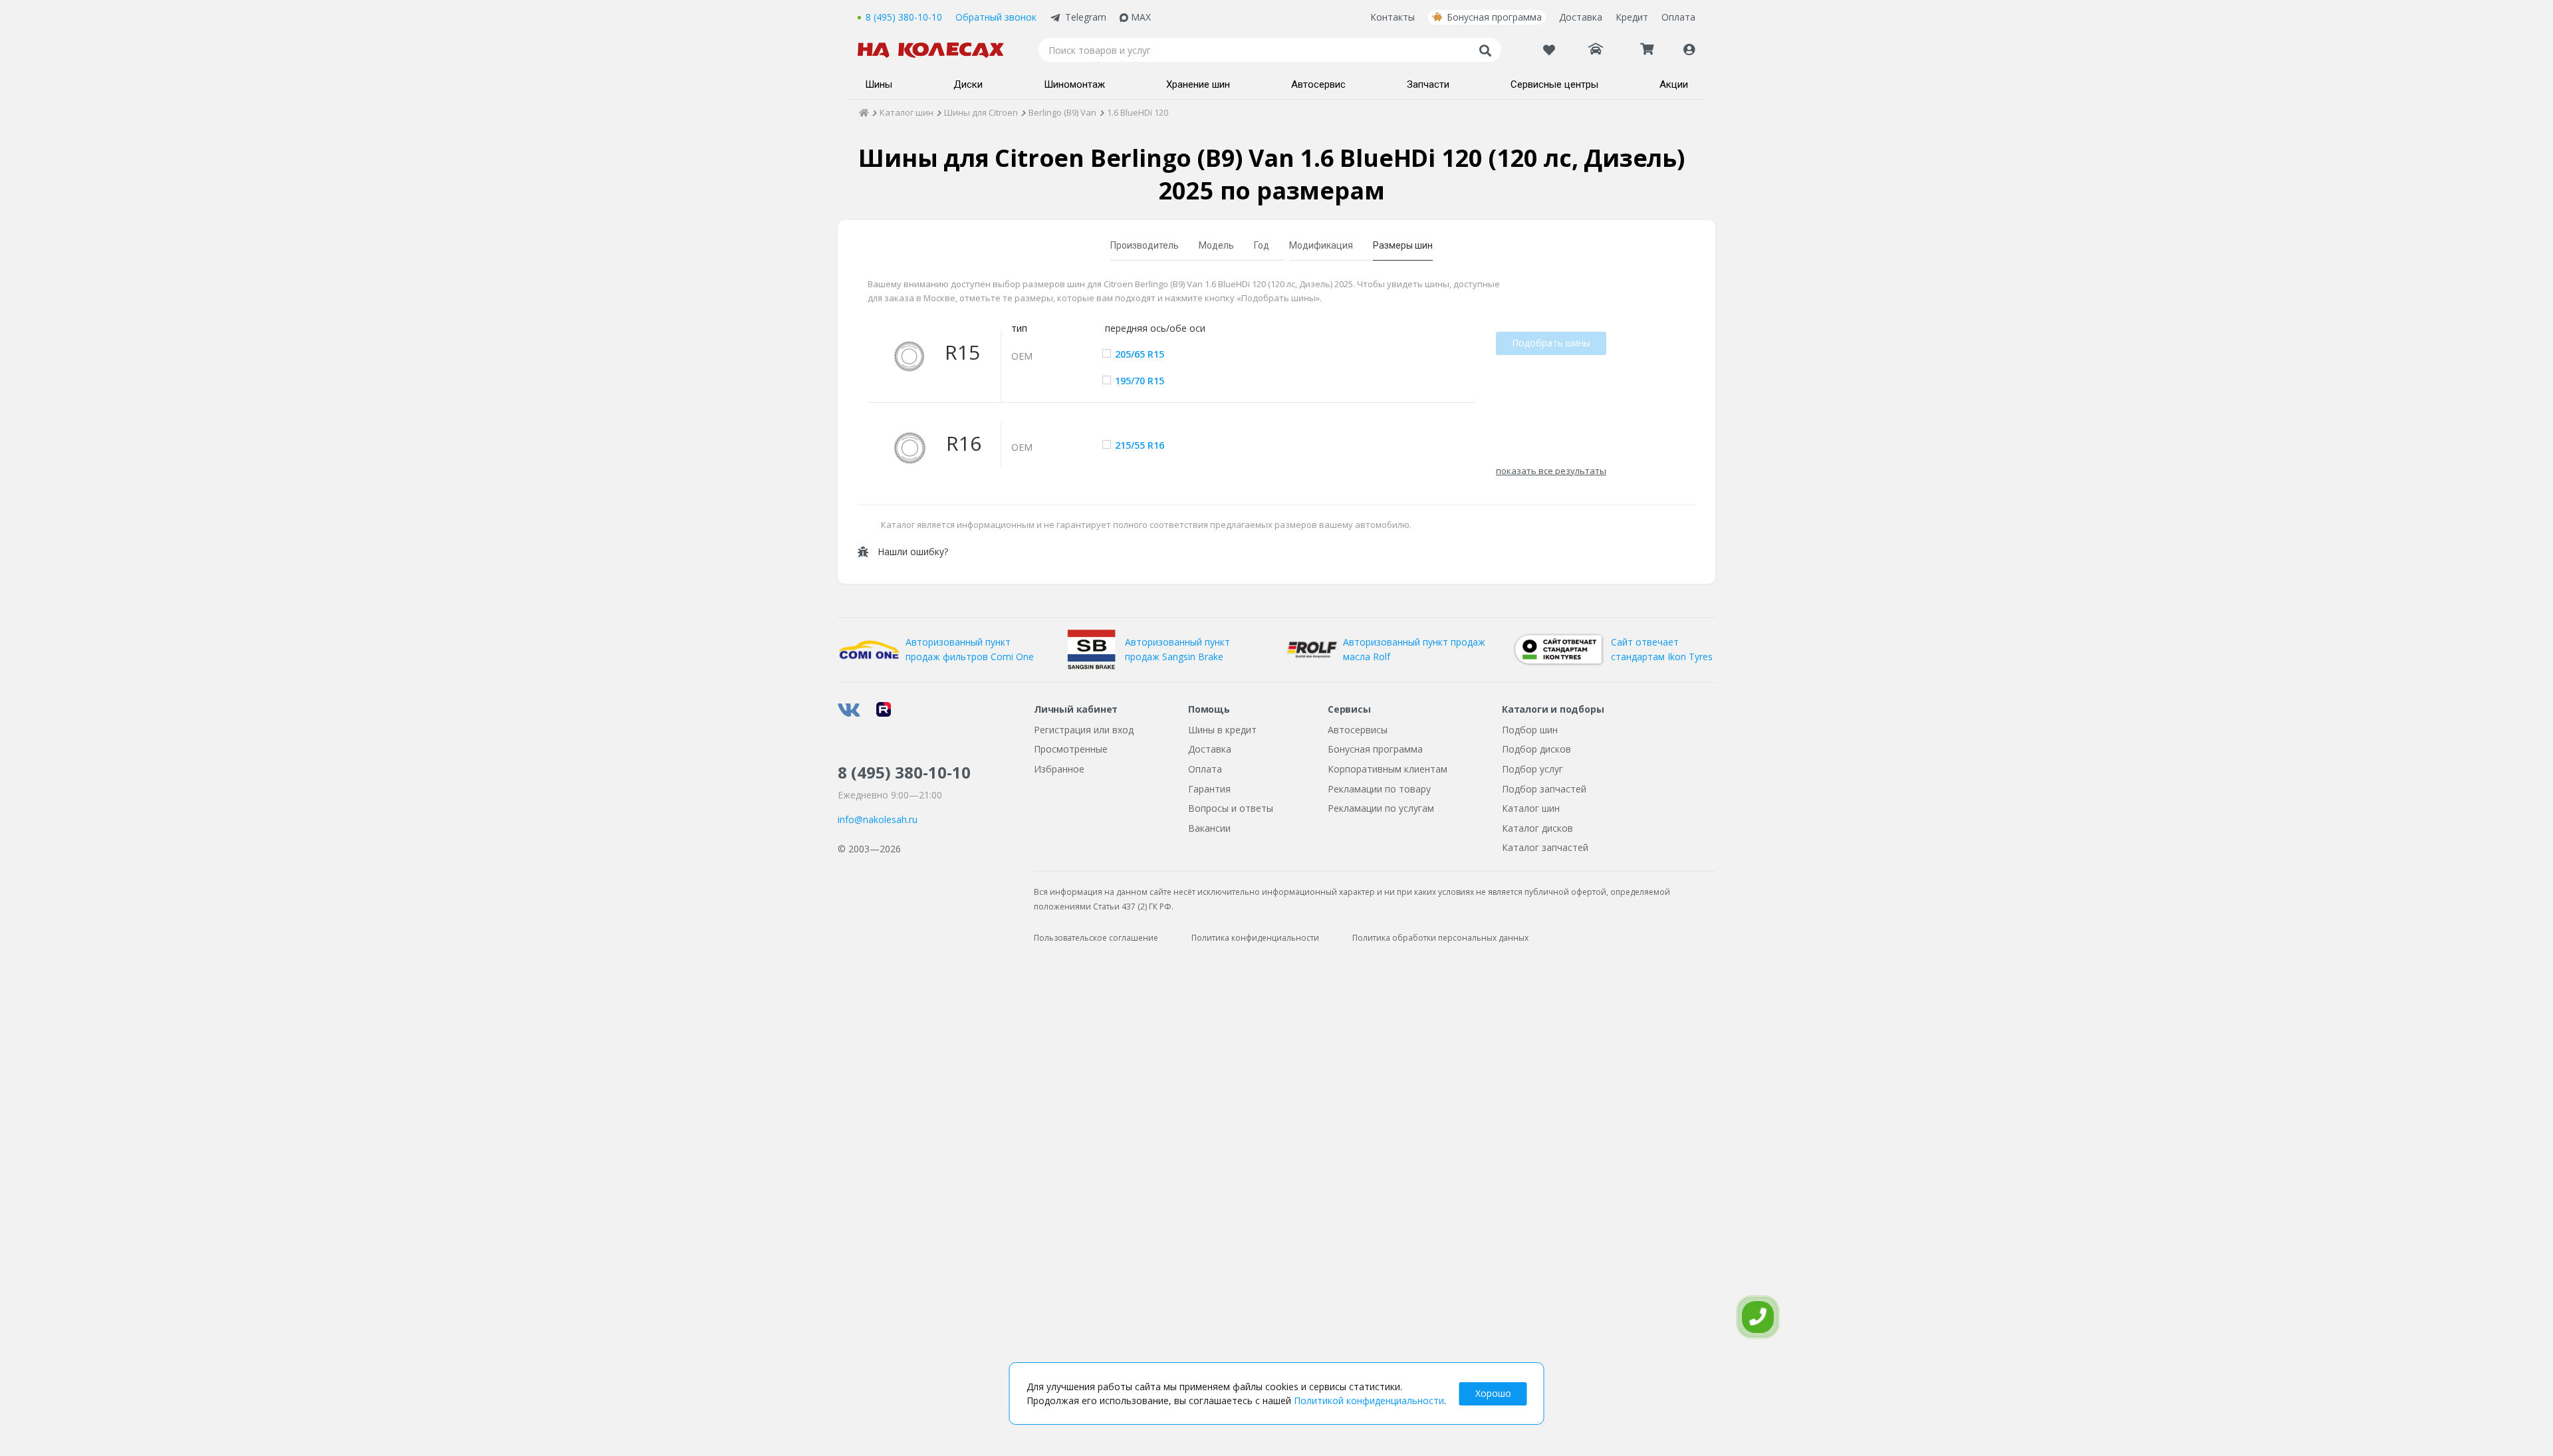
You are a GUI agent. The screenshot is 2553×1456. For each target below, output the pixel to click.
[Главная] (864, 112)
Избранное (1059, 769)
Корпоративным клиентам (1388, 769)
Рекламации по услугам (1381, 808)
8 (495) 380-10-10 (904, 17)
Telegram (1086, 17)
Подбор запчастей (1544, 789)
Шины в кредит (1222, 730)
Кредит (1632, 17)
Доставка (1581, 17)
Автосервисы (1358, 730)
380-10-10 (904, 772)
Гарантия (1209, 789)
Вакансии (1209, 828)
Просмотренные (1071, 749)
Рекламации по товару (1379, 789)
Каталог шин (1531, 808)
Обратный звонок (996, 17)
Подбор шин (1530, 730)
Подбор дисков (1536, 749)
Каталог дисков (1537, 828)
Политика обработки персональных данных (1440, 938)
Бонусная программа (1494, 17)
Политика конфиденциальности (1255, 938)
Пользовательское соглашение (1096, 938)
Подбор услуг (1532, 769)
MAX (1141, 17)
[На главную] (937, 50)
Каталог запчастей (1545, 847)
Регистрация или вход (1084, 730)
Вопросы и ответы (1231, 808)
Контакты (1393, 17)
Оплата (1678, 17)
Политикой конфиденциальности (1369, 1400)
